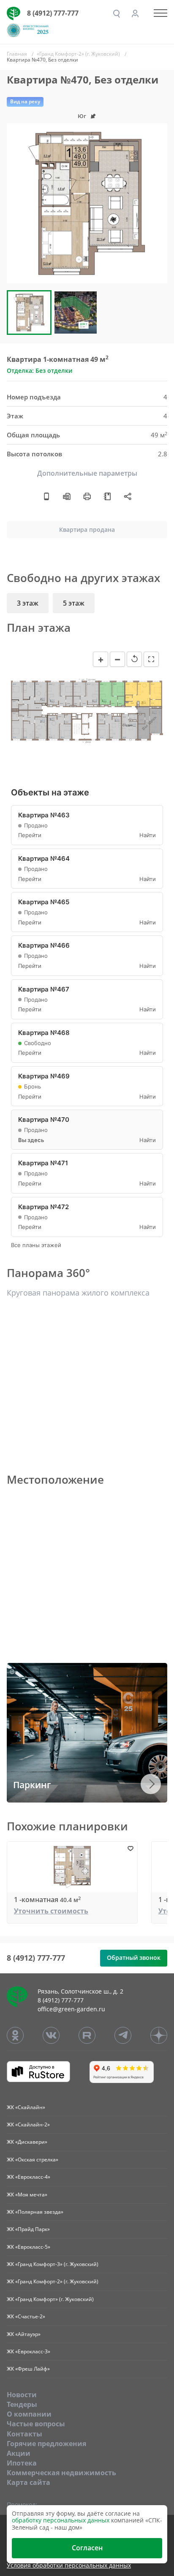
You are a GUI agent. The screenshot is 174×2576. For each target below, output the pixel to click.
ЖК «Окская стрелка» (33, 2160)
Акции (19, 2453)
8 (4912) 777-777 (53, 13)
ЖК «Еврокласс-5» (29, 2247)
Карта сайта (29, 2482)
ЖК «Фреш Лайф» (28, 2369)
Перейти (30, 835)
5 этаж (74, 603)
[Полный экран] (151, 659)
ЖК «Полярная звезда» (35, 2212)
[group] (87, 203)
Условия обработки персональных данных (69, 2566)
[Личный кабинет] (135, 13)
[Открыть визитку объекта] (46, 496)
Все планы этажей (36, 1245)
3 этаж (28, 603)
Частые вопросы (36, 2424)
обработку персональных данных (61, 2520)
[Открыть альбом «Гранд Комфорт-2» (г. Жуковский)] (107, 496)
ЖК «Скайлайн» (26, 2107)
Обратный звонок (134, 1958)
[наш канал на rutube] (87, 2035)
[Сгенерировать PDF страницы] (67, 496)
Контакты (24, 2434)
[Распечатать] (87, 496)
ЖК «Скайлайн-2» (28, 2125)
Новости (22, 2395)
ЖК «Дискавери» (27, 2142)
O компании (29, 2414)
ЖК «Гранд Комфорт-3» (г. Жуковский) (53, 2264)
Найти (148, 835)
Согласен (87, 2548)
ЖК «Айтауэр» (24, 2334)
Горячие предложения (46, 2444)
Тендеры (22, 2404)
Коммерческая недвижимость (61, 2473)
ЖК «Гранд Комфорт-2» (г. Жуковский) (53, 2281)
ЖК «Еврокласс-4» (29, 2177)
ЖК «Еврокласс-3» (29, 2351)
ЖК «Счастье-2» (26, 2316)
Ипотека (22, 2463)
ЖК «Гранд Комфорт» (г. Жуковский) (50, 2299)
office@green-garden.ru (71, 2009)
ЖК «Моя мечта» (27, 2195)
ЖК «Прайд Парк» (28, 2229)
